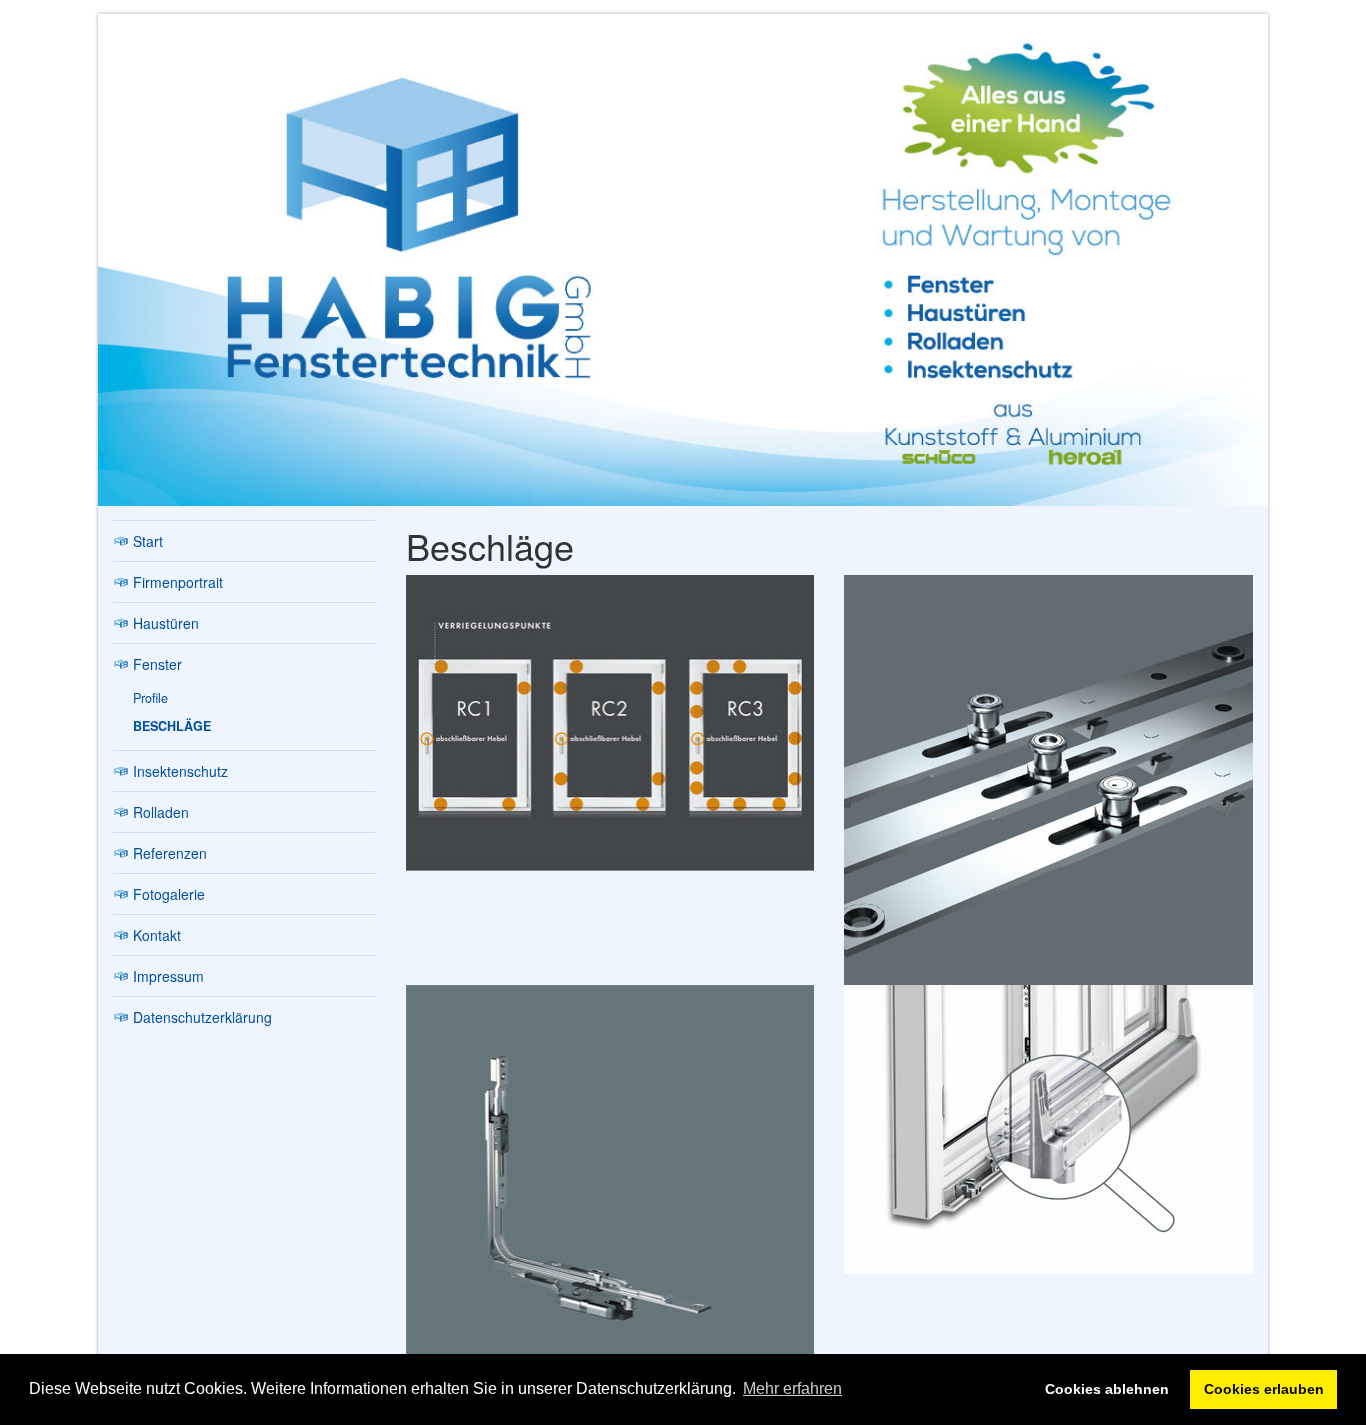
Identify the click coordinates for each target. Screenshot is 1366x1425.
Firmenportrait (178, 582)
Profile (150, 698)
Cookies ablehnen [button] (1107, 1389)
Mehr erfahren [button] (792, 1388)
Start (148, 541)
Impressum (168, 976)
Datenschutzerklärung (202, 1017)
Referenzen (170, 853)
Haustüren (166, 623)
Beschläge (172, 726)
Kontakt (157, 935)
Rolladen (161, 812)
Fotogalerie (169, 894)
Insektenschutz (180, 771)
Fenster (157, 664)
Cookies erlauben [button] (1264, 1389)
